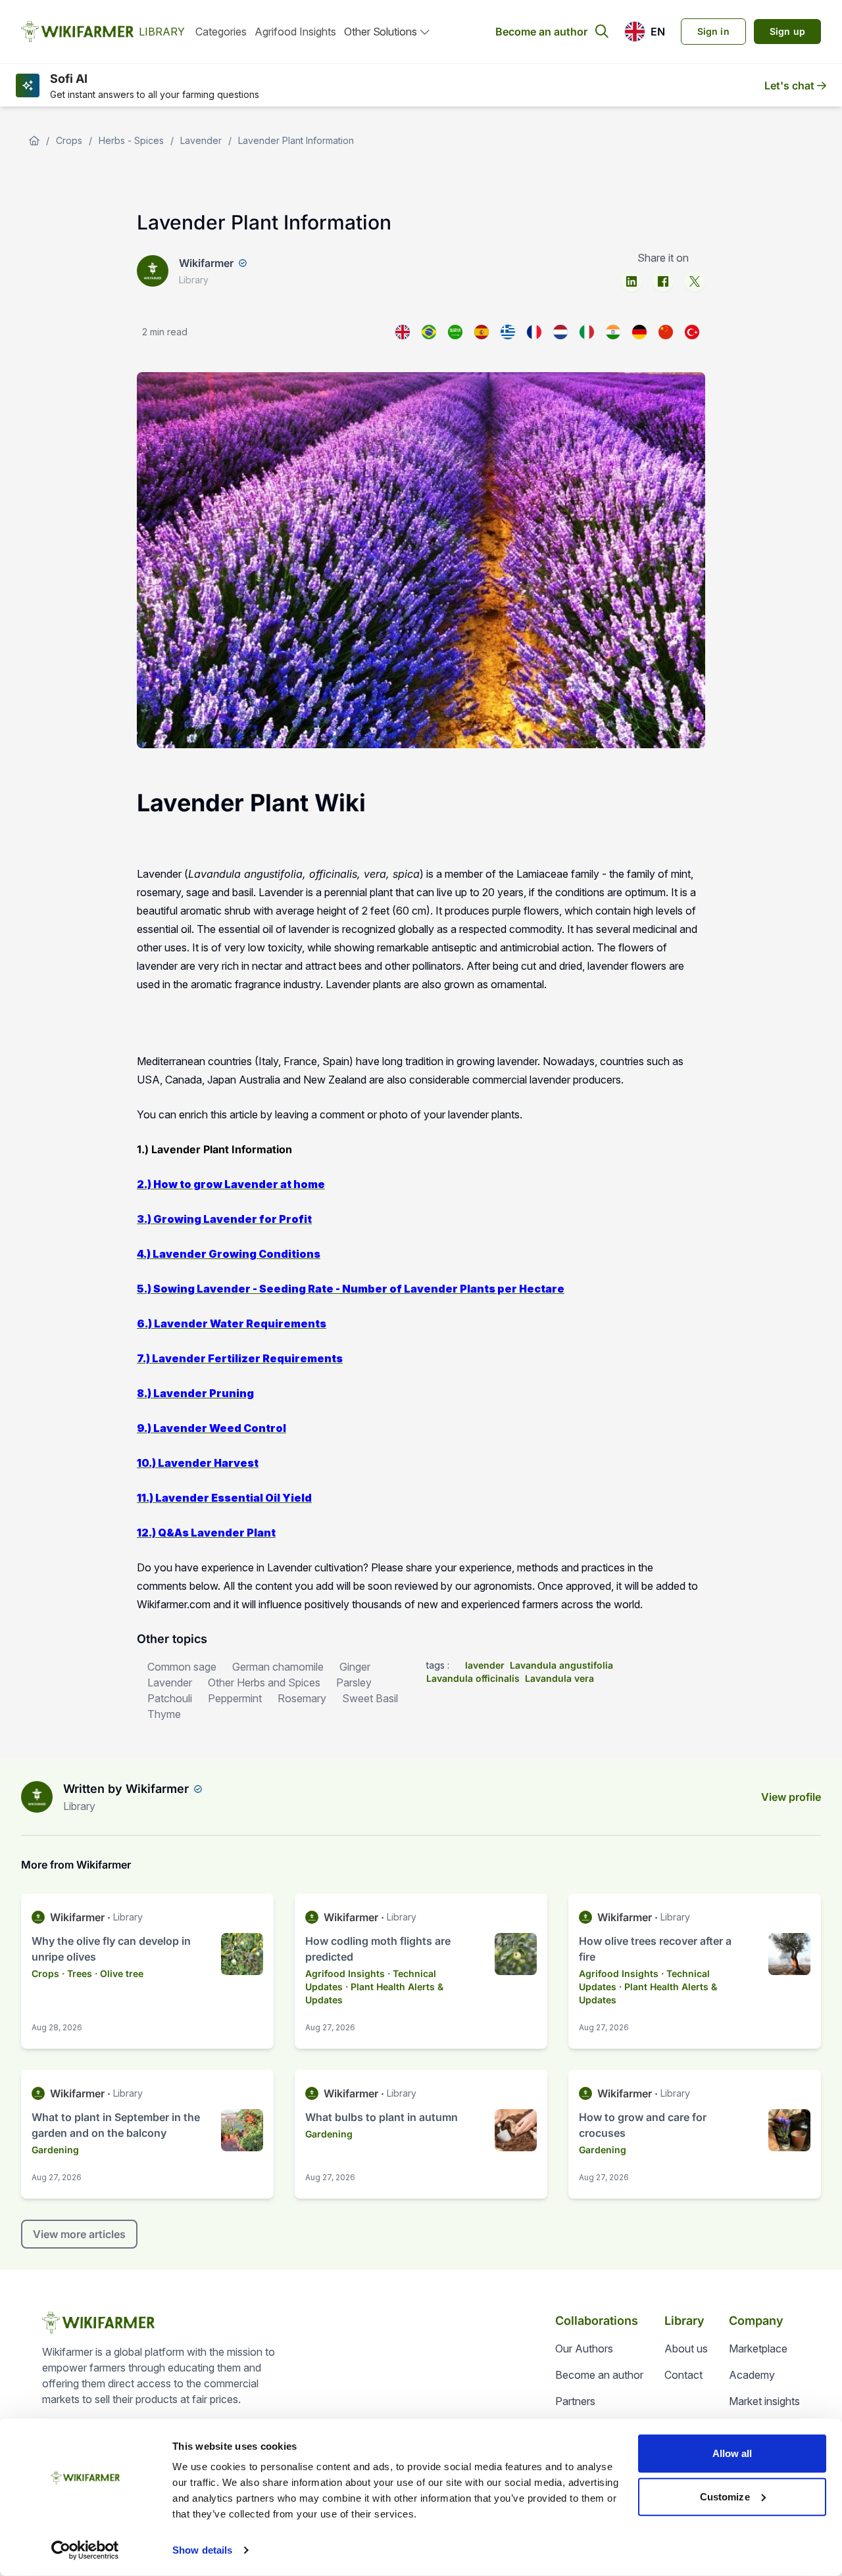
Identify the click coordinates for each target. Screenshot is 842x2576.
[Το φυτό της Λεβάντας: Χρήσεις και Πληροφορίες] (508, 332)
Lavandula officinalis (473, 1678)
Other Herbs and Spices (264, 1682)
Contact (683, 2375)
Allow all (732, 2453)
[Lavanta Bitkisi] (692, 332)
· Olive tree (119, 1973)
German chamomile (278, 1667)
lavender (485, 1665)
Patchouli (170, 1698)
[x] (695, 281)
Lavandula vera (559, 1678)
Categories (221, 32)
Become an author (541, 32)
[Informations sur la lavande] (534, 332)
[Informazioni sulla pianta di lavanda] (587, 332)
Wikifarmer (206, 263)
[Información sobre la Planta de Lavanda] (482, 332)
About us (686, 2349)
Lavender (201, 140)
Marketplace (758, 2349)
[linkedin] (631, 281)
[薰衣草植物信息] (666, 332)
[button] (645, 32)
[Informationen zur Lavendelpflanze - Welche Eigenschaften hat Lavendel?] (639, 332)
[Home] (34, 141)
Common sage (182, 1667)
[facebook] (663, 281)
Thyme (164, 1714)
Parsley (354, 1682)
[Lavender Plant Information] (403, 332)
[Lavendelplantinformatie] (560, 332)
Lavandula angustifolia (561, 1665)
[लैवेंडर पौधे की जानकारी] (613, 332)
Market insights (764, 2401)
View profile (791, 1797)
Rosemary (302, 1698)
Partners (575, 2401)
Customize (725, 2496)
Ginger (355, 1667)
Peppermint (235, 1698)
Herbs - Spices (131, 140)
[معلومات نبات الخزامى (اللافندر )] (455, 332)
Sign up (787, 31)
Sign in (713, 31)
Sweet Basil (370, 1698)
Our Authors (584, 2349)
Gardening (55, 2150)
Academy (752, 2375)
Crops (69, 140)
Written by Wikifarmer (126, 1789)
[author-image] (37, 1797)
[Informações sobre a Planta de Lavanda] (429, 332)
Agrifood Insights (295, 32)
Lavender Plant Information (296, 140)
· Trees (77, 1973)
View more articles (79, 2234)
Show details (202, 2550)
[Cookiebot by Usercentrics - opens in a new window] (85, 2550)
